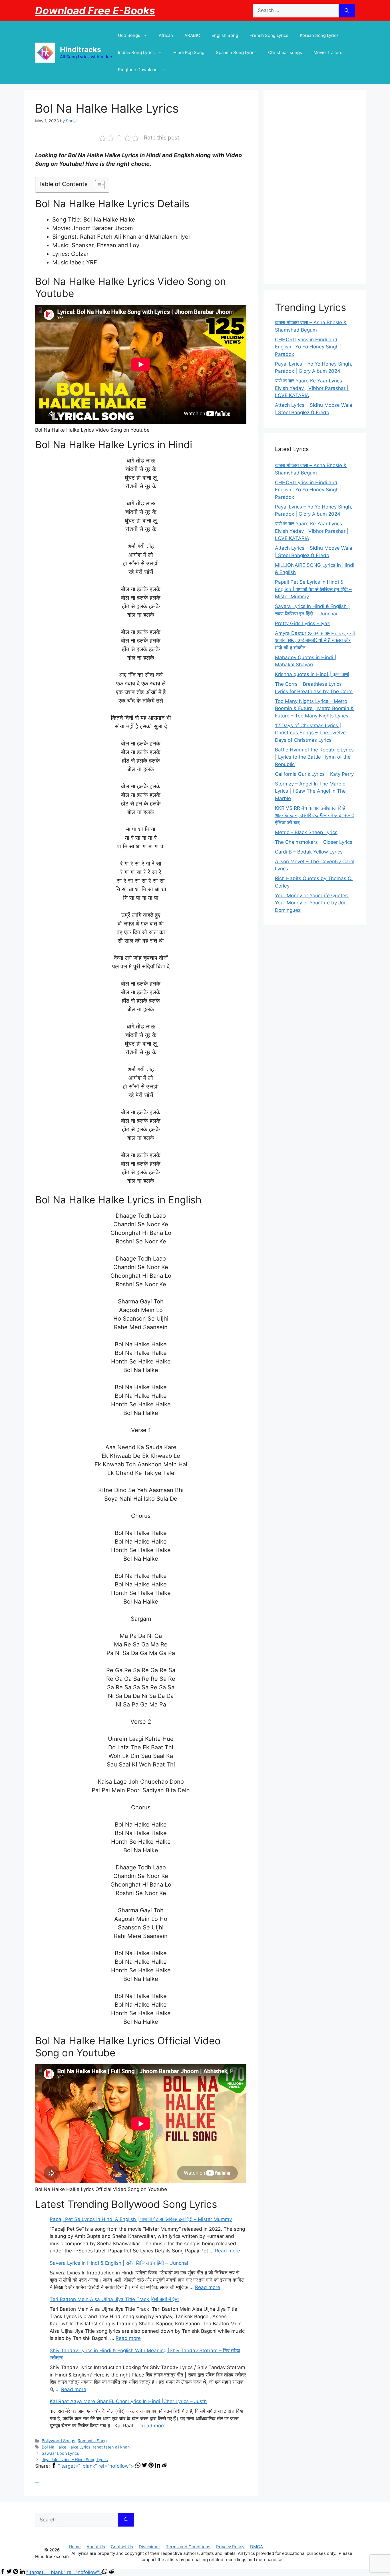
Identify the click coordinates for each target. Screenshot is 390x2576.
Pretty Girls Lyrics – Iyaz (302, 623)
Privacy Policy (230, 2547)
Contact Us (122, 2547)
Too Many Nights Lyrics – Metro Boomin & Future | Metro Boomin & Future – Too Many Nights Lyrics (314, 708)
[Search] (347, 11)
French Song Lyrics (269, 35)
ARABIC (192, 35)
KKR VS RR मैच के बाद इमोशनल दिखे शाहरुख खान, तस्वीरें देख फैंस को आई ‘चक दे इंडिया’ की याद (314, 815)
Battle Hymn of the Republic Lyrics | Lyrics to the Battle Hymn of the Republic (314, 757)
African (166, 35)
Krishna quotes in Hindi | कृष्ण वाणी (312, 674)
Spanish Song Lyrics (236, 52)
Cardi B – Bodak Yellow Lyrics (309, 852)
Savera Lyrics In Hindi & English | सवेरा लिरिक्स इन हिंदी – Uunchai (119, 2263)
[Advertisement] (315, 187)
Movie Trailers (328, 52)
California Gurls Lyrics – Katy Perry (314, 774)
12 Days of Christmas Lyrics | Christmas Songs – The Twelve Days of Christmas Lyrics (310, 733)
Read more (228, 2251)
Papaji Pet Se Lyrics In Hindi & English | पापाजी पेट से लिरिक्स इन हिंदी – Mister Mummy (141, 2219)
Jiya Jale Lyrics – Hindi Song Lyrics (75, 2460)
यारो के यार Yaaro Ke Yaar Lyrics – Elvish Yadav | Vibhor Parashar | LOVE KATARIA (312, 388)
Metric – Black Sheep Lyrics (306, 832)
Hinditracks (81, 49)
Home (75, 2547)
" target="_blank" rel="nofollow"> (97, 2466)
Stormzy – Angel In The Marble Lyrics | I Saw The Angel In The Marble (310, 791)
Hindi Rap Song (189, 52)
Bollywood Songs (59, 2441)
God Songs (129, 35)
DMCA (257, 2547)
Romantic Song (92, 2441)
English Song (225, 35)
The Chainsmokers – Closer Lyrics (314, 842)
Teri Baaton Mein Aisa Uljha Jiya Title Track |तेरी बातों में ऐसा (114, 2299)
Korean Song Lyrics (319, 35)
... (37, 2481)
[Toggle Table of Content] (97, 185)
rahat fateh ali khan (111, 2447)
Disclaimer (149, 2547)
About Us (96, 2547)
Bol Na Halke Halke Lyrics (66, 2447)
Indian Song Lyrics (136, 52)
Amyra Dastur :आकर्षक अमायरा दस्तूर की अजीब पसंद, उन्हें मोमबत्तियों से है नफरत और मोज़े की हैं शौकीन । (315, 640)
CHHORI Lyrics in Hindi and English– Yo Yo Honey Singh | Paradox (308, 347)
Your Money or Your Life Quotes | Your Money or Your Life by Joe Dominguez (313, 903)
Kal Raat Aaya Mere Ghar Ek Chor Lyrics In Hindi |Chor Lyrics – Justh (128, 2401)
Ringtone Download (138, 70)
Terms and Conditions (188, 2547)
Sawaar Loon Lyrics (60, 2453)
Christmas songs (285, 52)
